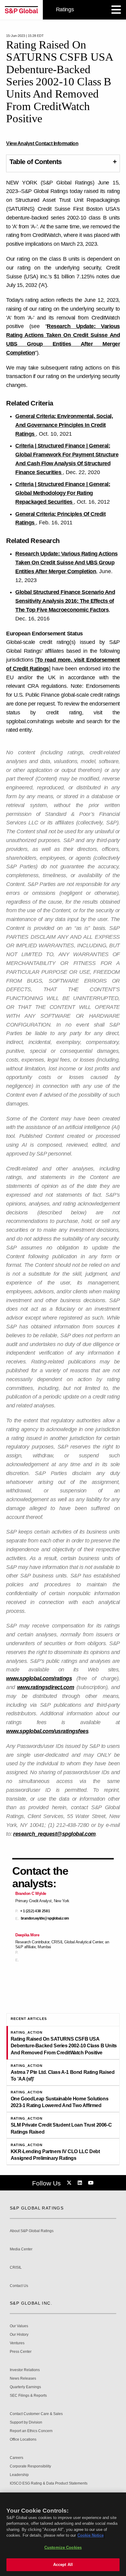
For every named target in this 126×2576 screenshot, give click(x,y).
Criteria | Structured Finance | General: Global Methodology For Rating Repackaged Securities (63, 493)
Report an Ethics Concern (31, 2431)
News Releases (23, 2379)
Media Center (21, 2249)
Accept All (63, 2565)
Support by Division (26, 2422)
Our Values (19, 2326)
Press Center (21, 2352)
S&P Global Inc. (31, 2303)
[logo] (21, 10)
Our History (19, 2335)
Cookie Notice (91, 2535)
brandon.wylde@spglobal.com (45, 1919)
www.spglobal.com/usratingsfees (47, 1731)
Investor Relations (25, 2370)
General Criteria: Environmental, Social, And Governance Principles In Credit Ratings (64, 425)
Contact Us (19, 2286)
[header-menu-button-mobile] (116, 10)
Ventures (17, 2343)
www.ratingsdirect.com (46, 1687)
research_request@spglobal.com (54, 1834)
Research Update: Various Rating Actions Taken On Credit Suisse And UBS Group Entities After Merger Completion (67, 563)
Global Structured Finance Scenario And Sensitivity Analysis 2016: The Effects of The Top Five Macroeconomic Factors (65, 601)
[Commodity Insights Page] (70, 2183)
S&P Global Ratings (37, 2208)
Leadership (19, 2475)
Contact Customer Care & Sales (36, 2414)
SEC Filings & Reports (28, 2396)
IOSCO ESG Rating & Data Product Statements (49, 2483)
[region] (63, 2534)
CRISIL (16, 2268)
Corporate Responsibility (30, 2466)
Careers (17, 2458)
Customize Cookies (63, 2547)
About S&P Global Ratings (32, 2231)
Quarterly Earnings (25, 2387)
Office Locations (23, 2440)
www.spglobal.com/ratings (39, 1678)
